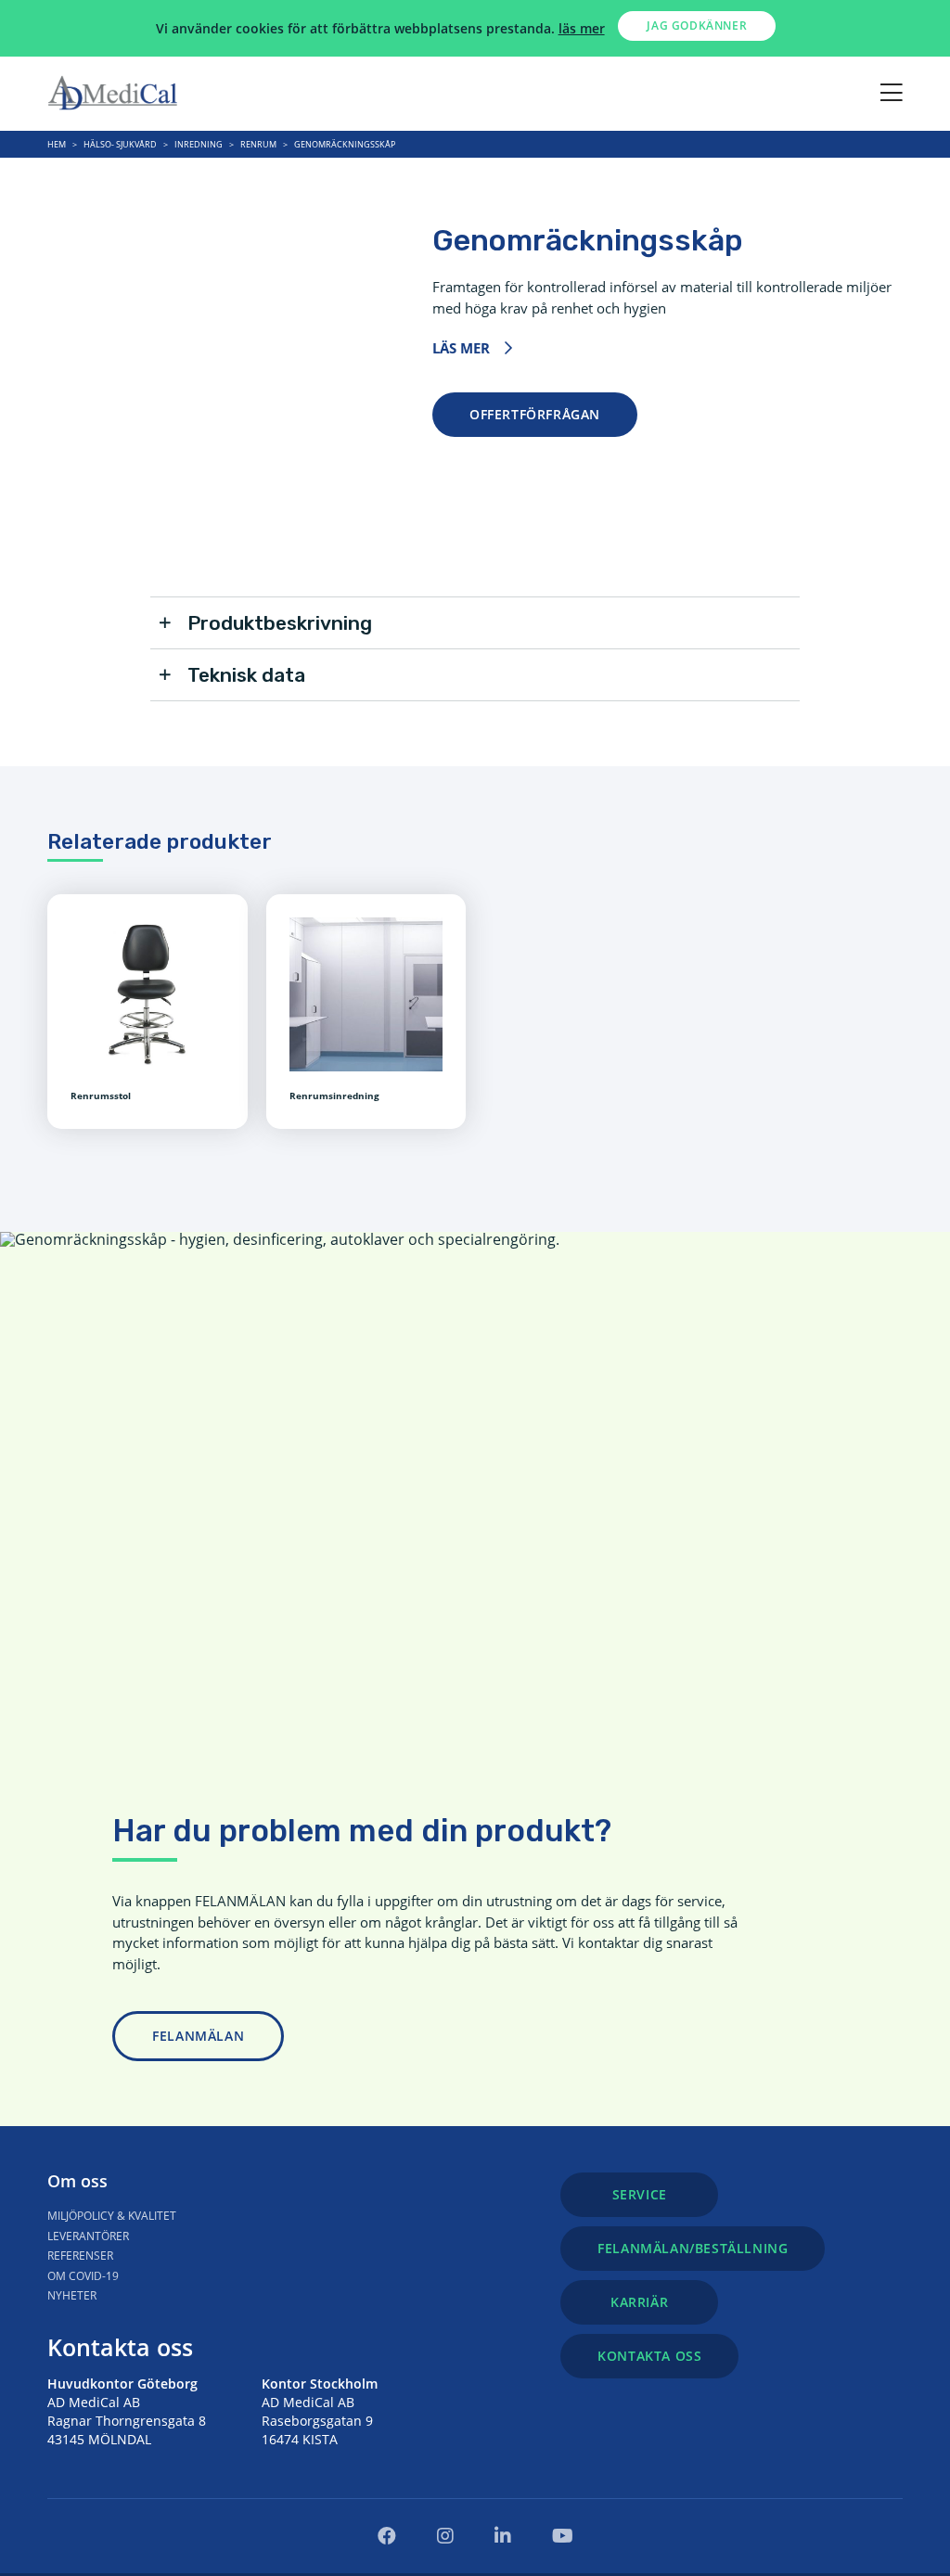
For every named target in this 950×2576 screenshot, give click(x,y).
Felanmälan (198, 2036)
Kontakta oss (120, 2347)
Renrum (258, 144)
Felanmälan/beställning (693, 2248)
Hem (57, 144)
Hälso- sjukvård (120, 144)
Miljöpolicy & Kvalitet (112, 2216)
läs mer (582, 28)
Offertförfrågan (535, 414)
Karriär (639, 2302)
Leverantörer (88, 2236)
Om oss (77, 2181)
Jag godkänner (697, 26)
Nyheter (72, 2295)
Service (640, 2194)
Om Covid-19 (83, 2276)
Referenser (80, 2256)
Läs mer (461, 348)
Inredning (199, 144)
